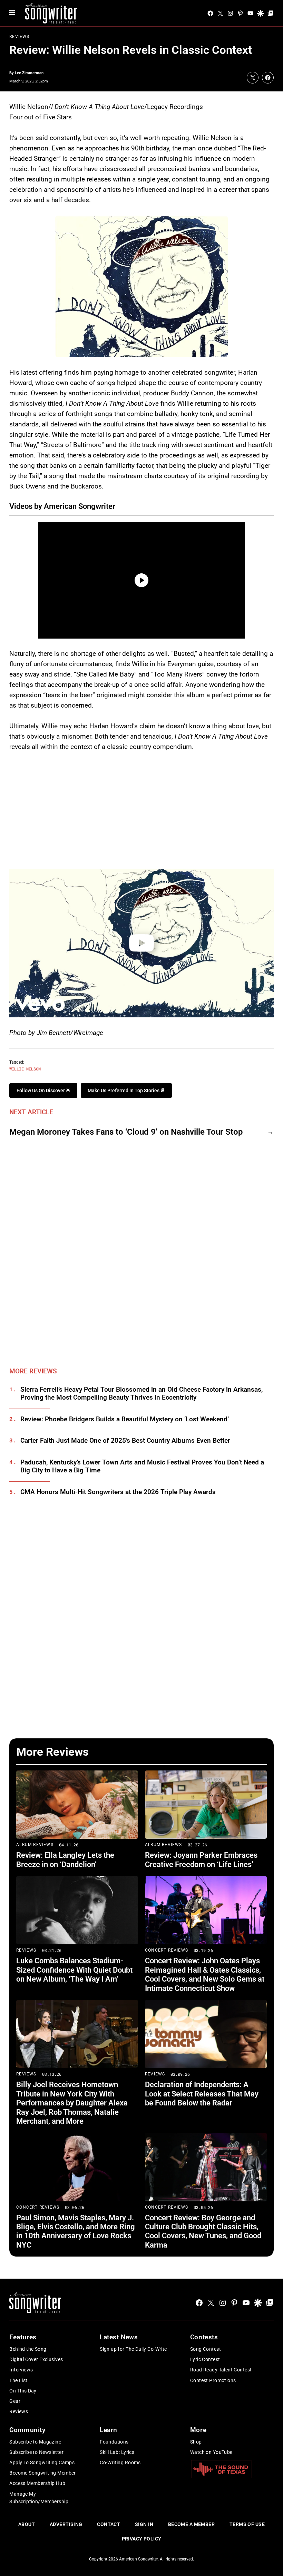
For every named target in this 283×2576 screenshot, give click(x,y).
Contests (204, 2337)
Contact (109, 2524)
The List (18, 2380)
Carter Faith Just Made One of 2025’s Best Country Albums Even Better (125, 1441)
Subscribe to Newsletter (36, 2452)
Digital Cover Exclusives (36, 2359)
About (27, 2524)
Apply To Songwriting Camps (42, 2463)
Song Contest (206, 2349)
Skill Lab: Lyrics (117, 2452)
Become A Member (191, 2524)
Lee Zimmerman (29, 73)
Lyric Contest (205, 2359)
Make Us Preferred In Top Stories (124, 1090)
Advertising (66, 2524)
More (198, 2430)
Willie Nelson (25, 1069)
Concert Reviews (167, 1950)
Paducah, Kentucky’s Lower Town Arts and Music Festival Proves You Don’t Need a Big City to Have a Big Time (142, 1466)
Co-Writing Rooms (120, 2463)
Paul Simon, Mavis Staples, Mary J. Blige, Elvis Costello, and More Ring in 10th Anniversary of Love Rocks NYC (76, 2231)
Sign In (144, 2524)
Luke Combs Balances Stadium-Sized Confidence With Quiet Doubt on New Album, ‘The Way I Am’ (74, 1970)
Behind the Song (28, 2349)
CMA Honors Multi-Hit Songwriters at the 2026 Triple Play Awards (118, 1492)
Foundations (114, 2442)
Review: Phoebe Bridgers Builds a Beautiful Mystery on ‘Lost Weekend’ (125, 1419)
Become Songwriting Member (43, 2473)
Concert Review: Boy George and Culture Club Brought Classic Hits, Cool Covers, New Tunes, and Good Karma (203, 2231)
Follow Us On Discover (41, 1090)
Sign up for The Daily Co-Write (133, 2349)
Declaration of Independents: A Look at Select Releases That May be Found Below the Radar (202, 2094)
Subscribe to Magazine (35, 2442)
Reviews (19, 37)
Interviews (21, 2370)
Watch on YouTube (211, 2452)
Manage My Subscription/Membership (39, 2498)
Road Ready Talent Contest (221, 2370)
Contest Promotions (213, 2380)
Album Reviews (35, 1845)
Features (23, 2337)
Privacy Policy (142, 2539)
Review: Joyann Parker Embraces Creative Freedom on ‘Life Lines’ (201, 1860)
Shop (196, 2442)
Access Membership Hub (37, 2483)
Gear (15, 2401)
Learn (109, 2430)
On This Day (23, 2391)
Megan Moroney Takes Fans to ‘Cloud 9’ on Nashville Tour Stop (126, 1132)
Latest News (119, 2337)
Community (27, 2430)
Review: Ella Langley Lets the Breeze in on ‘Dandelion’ (65, 1860)
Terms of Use (247, 2524)
